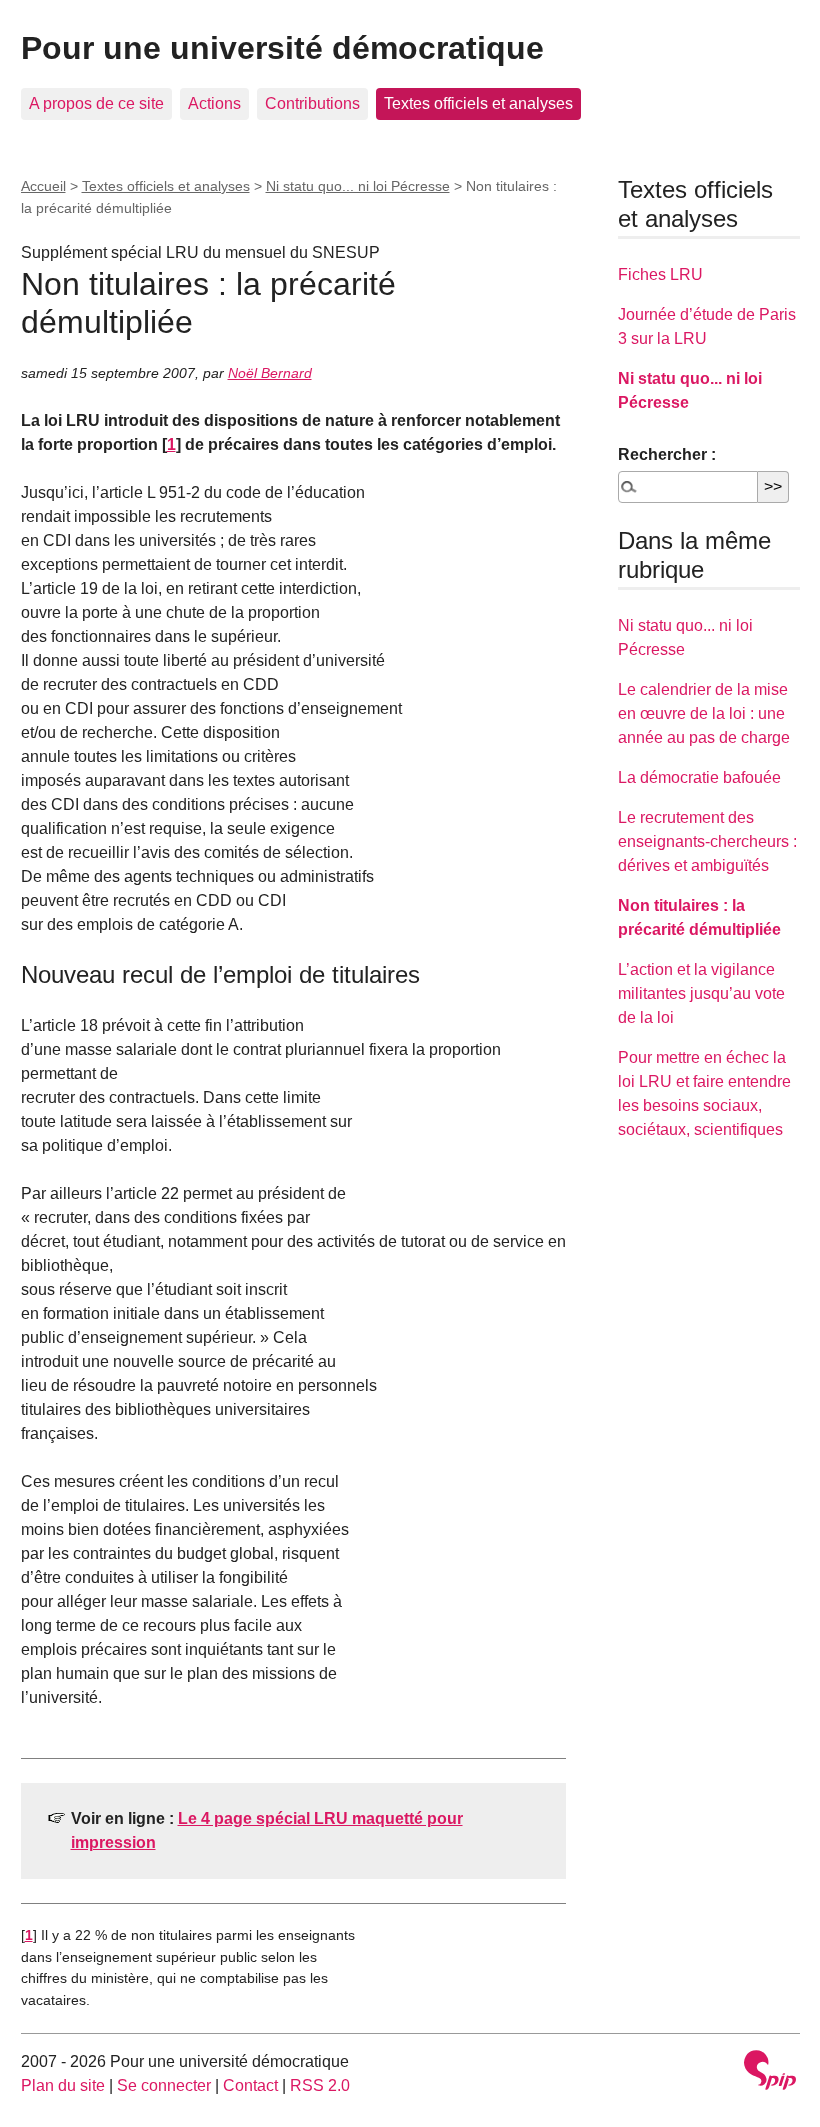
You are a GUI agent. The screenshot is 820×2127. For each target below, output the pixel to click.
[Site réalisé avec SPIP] (770, 2072)
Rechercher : (667, 454)
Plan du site (63, 2085)
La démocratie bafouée (699, 777)
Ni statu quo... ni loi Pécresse (358, 186)
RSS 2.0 (320, 2085)
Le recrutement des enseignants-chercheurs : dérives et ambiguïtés (707, 841)
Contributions (312, 103)
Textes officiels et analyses (478, 103)
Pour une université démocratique (282, 48)
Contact (250, 2085)
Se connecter (164, 2085)
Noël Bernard (270, 373)
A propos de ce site (96, 103)
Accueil (43, 186)
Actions (214, 103)
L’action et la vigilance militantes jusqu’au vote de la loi (701, 993)
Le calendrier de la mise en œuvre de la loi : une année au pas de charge (704, 713)
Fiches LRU (660, 274)
